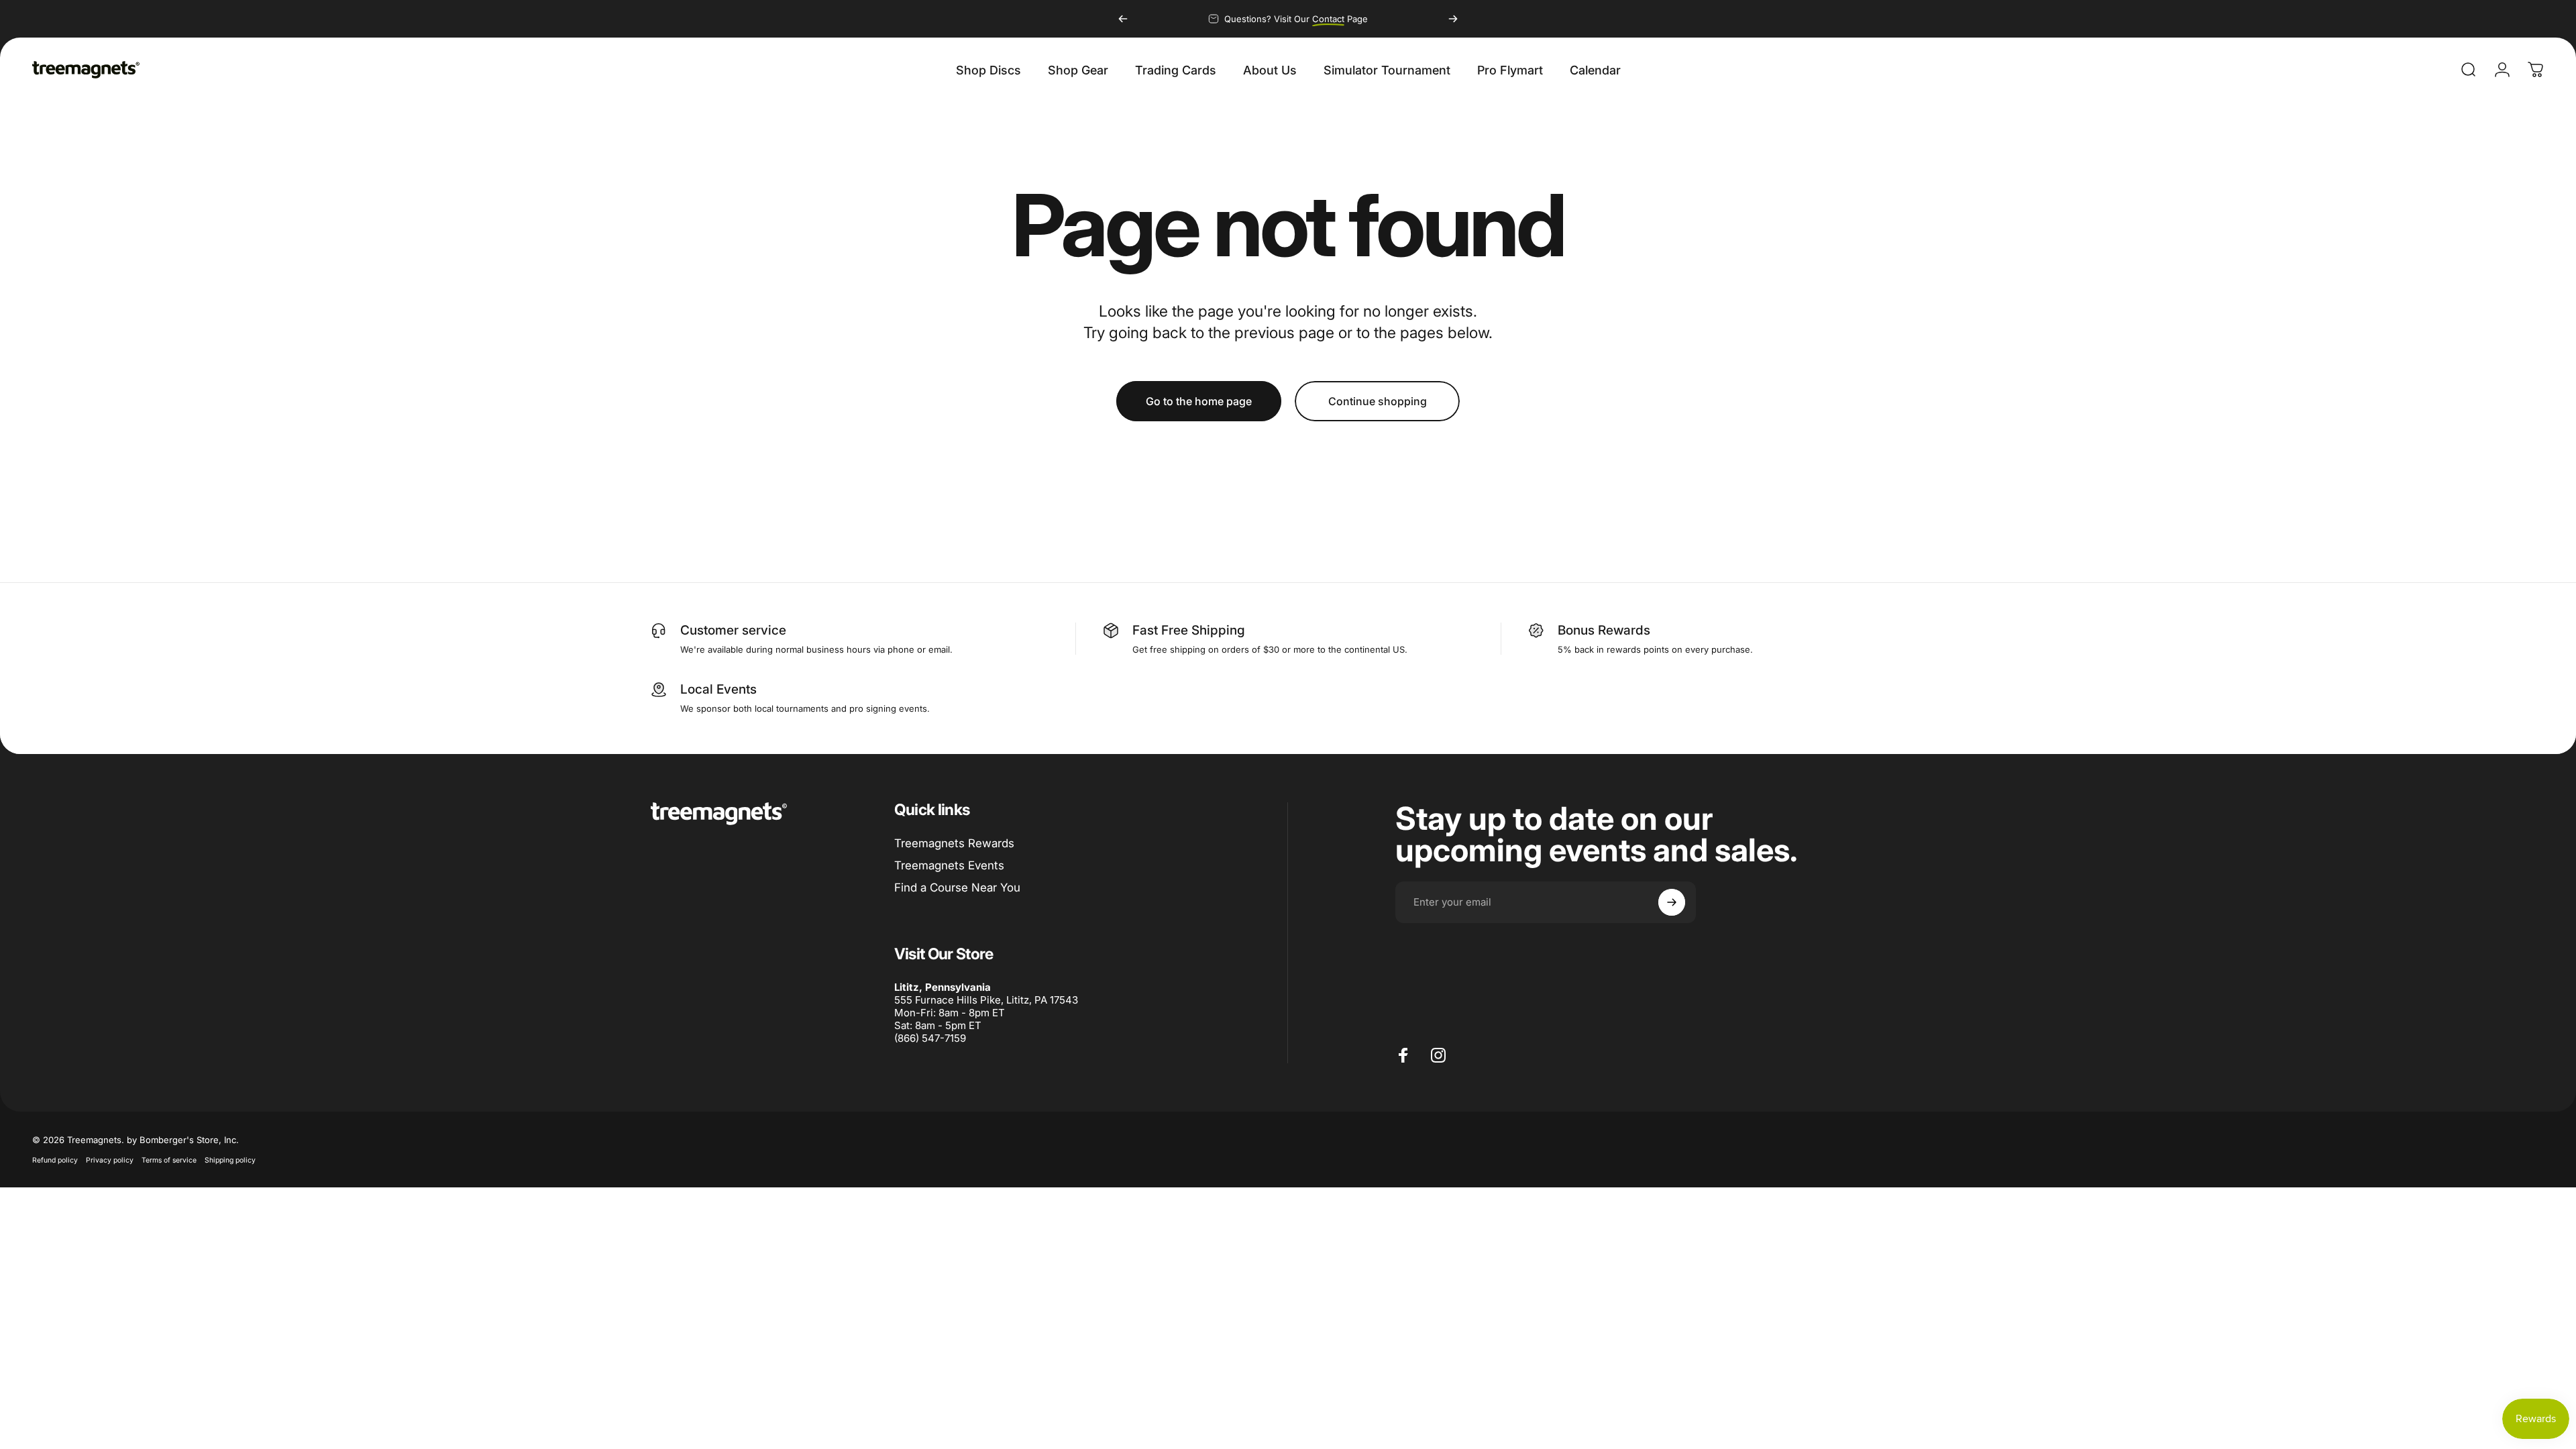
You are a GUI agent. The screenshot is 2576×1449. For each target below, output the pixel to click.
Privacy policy (110, 1160)
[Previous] (1123, 19)
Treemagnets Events (949, 865)
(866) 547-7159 (930, 1038)
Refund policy (55, 1160)
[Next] (1453, 19)
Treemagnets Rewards (954, 843)
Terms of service (169, 1160)
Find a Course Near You (957, 888)
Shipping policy (230, 1160)
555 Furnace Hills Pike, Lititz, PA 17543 (986, 1000)
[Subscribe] (1672, 902)
